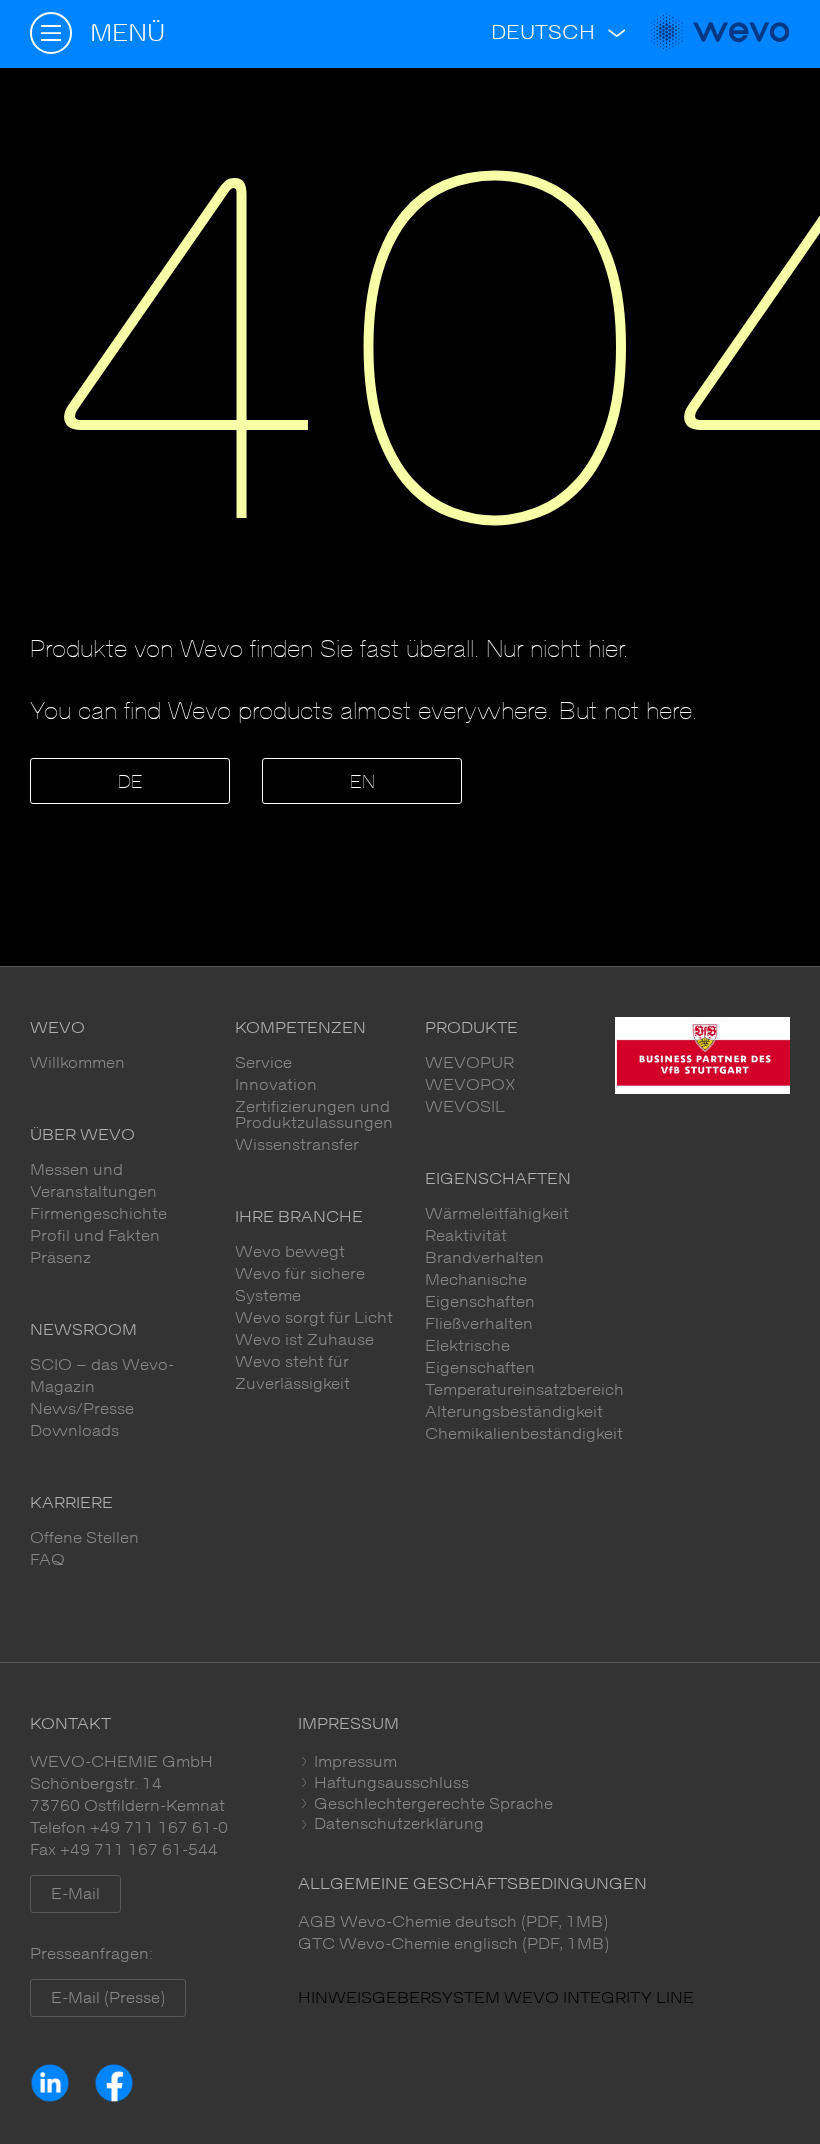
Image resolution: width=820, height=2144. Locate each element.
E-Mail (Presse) (108, 1998)
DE (130, 783)
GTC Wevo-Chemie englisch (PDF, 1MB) (453, 1944)
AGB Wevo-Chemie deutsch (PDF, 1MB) (453, 1922)
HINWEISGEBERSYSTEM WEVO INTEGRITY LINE (496, 1998)
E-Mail (75, 1894)
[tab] (544, 1762)
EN (362, 783)
